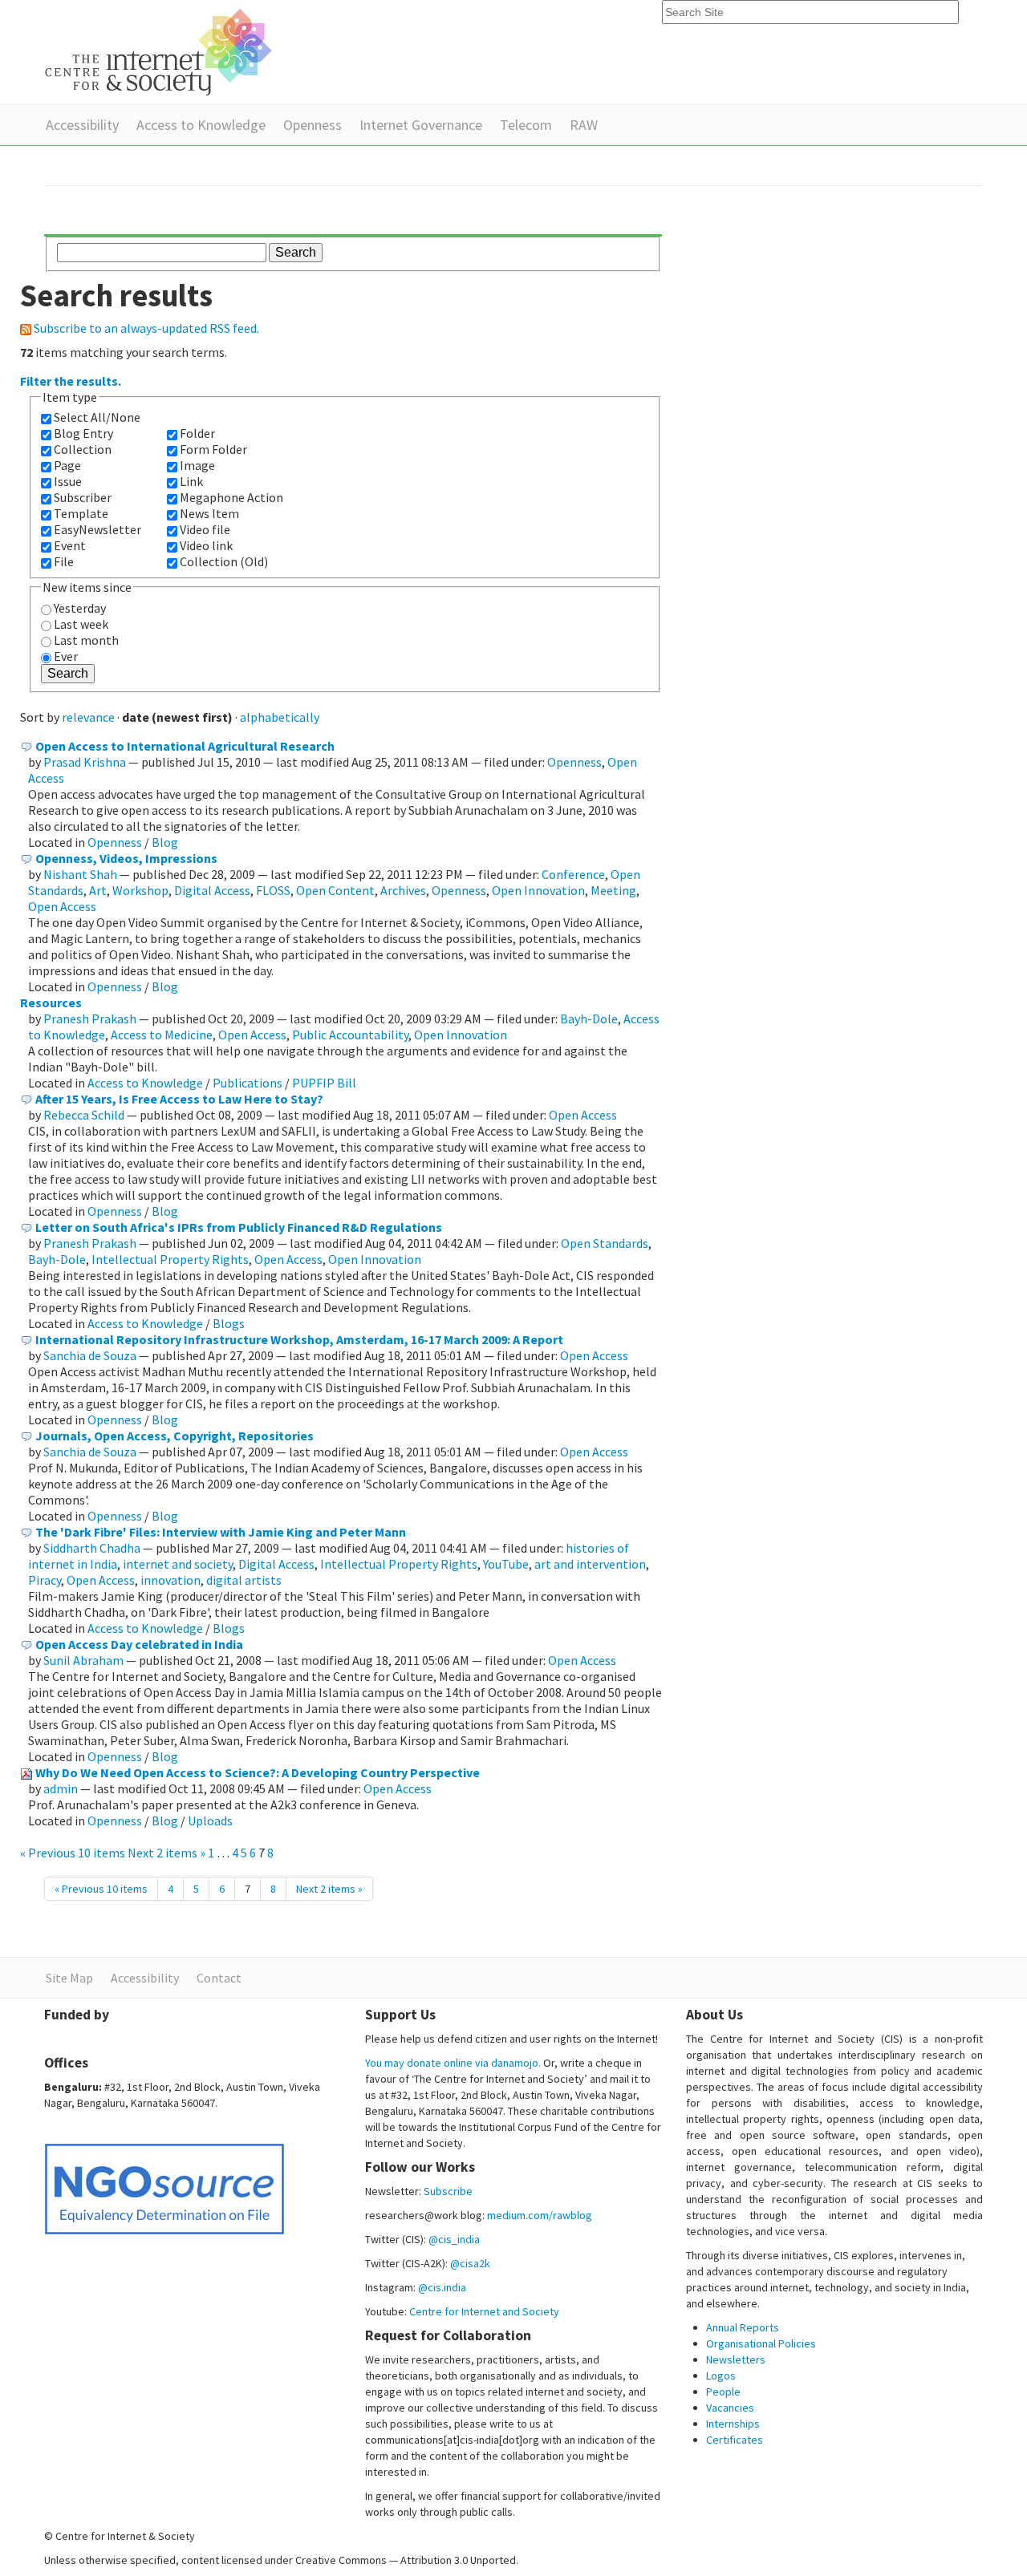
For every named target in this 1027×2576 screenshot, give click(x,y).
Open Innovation (538, 890)
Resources (51, 1002)
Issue (68, 481)
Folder (197, 433)
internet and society (178, 1564)
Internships (733, 2424)
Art (98, 890)
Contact (219, 1978)
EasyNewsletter (97, 529)
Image (197, 465)
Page (67, 465)
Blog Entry (83, 433)
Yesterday (80, 608)
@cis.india (442, 2287)
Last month (86, 640)
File (64, 561)
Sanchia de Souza (90, 1355)
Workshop (140, 890)
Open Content (335, 890)
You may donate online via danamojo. (453, 2063)
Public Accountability (350, 1035)
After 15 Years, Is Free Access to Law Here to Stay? (179, 1099)
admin (61, 1788)
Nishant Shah (80, 874)
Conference (573, 874)
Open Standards (605, 1243)
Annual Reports (743, 2327)
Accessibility (82, 125)
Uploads (210, 1821)
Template (81, 513)
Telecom (526, 125)
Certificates (735, 2440)
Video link (206, 545)
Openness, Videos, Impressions (126, 858)
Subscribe (448, 2191)
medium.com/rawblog (540, 2215)
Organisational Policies (761, 2343)
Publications (248, 1083)
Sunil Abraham (83, 1660)
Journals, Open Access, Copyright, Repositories (175, 1436)
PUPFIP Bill (324, 1083)
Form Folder (213, 449)
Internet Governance (421, 125)
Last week (81, 624)
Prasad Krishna (85, 762)
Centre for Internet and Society (484, 2311)
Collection (83, 449)
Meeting (613, 890)
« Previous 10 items (74, 1853)
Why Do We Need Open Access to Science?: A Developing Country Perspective (258, 1772)
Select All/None (97, 417)
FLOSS (273, 890)
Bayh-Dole (589, 1019)
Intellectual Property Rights (170, 1259)
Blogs (229, 1323)
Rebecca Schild (84, 1115)
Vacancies (730, 2408)
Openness (313, 125)
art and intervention (590, 1564)
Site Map (69, 1978)
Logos (721, 2376)
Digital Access (212, 890)
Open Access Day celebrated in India (139, 1644)
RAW (584, 125)
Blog (165, 842)
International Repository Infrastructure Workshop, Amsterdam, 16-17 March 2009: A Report (299, 1339)
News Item (209, 513)
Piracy (45, 1580)
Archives (403, 890)
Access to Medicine (162, 1035)
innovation (170, 1580)
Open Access (62, 906)
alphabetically (280, 717)
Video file (205, 529)
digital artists (244, 1580)
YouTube (506, 1564)
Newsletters (736, 2359)
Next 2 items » (168, 1853)
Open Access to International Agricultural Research (185, 746)
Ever (66, 656)
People (723, 2392)
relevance (88, 717)
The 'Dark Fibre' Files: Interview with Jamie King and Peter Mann (221, 1532)
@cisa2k (470, 2263)
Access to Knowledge (201, 125)
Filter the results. (71, 381)
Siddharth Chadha (92, 1548)
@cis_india (454, 2239)
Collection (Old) (224, 561)
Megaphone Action (231, 497)
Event (70, 545)
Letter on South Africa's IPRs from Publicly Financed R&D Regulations (239, 1227)
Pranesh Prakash (90, 1019)
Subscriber (83, 497)
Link (191, 481)
